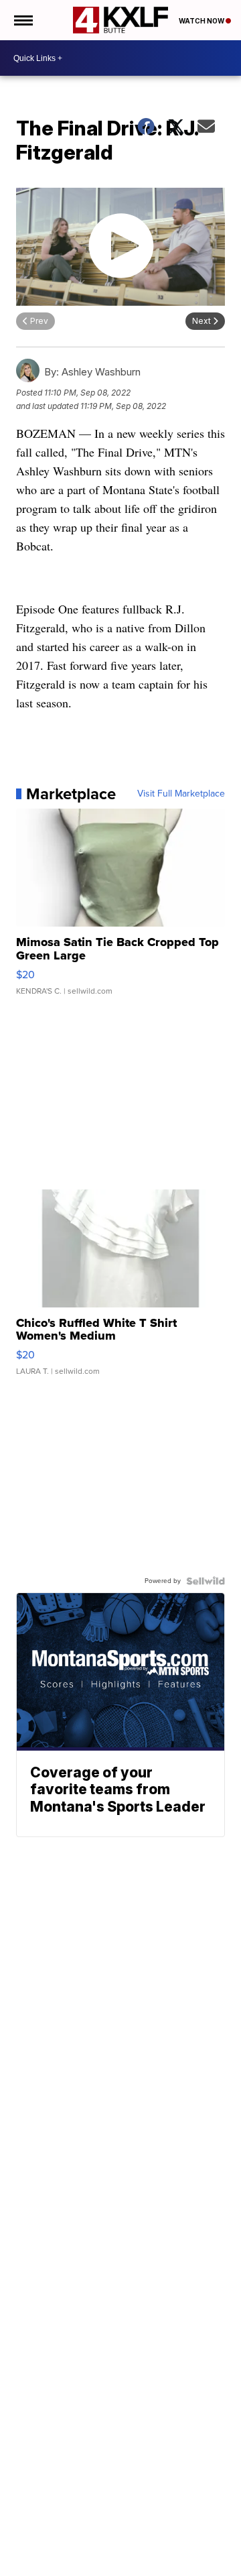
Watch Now (202, 21)
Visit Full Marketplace (181, 794)
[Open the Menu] (22, 20)
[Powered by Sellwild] (206, 1581)
